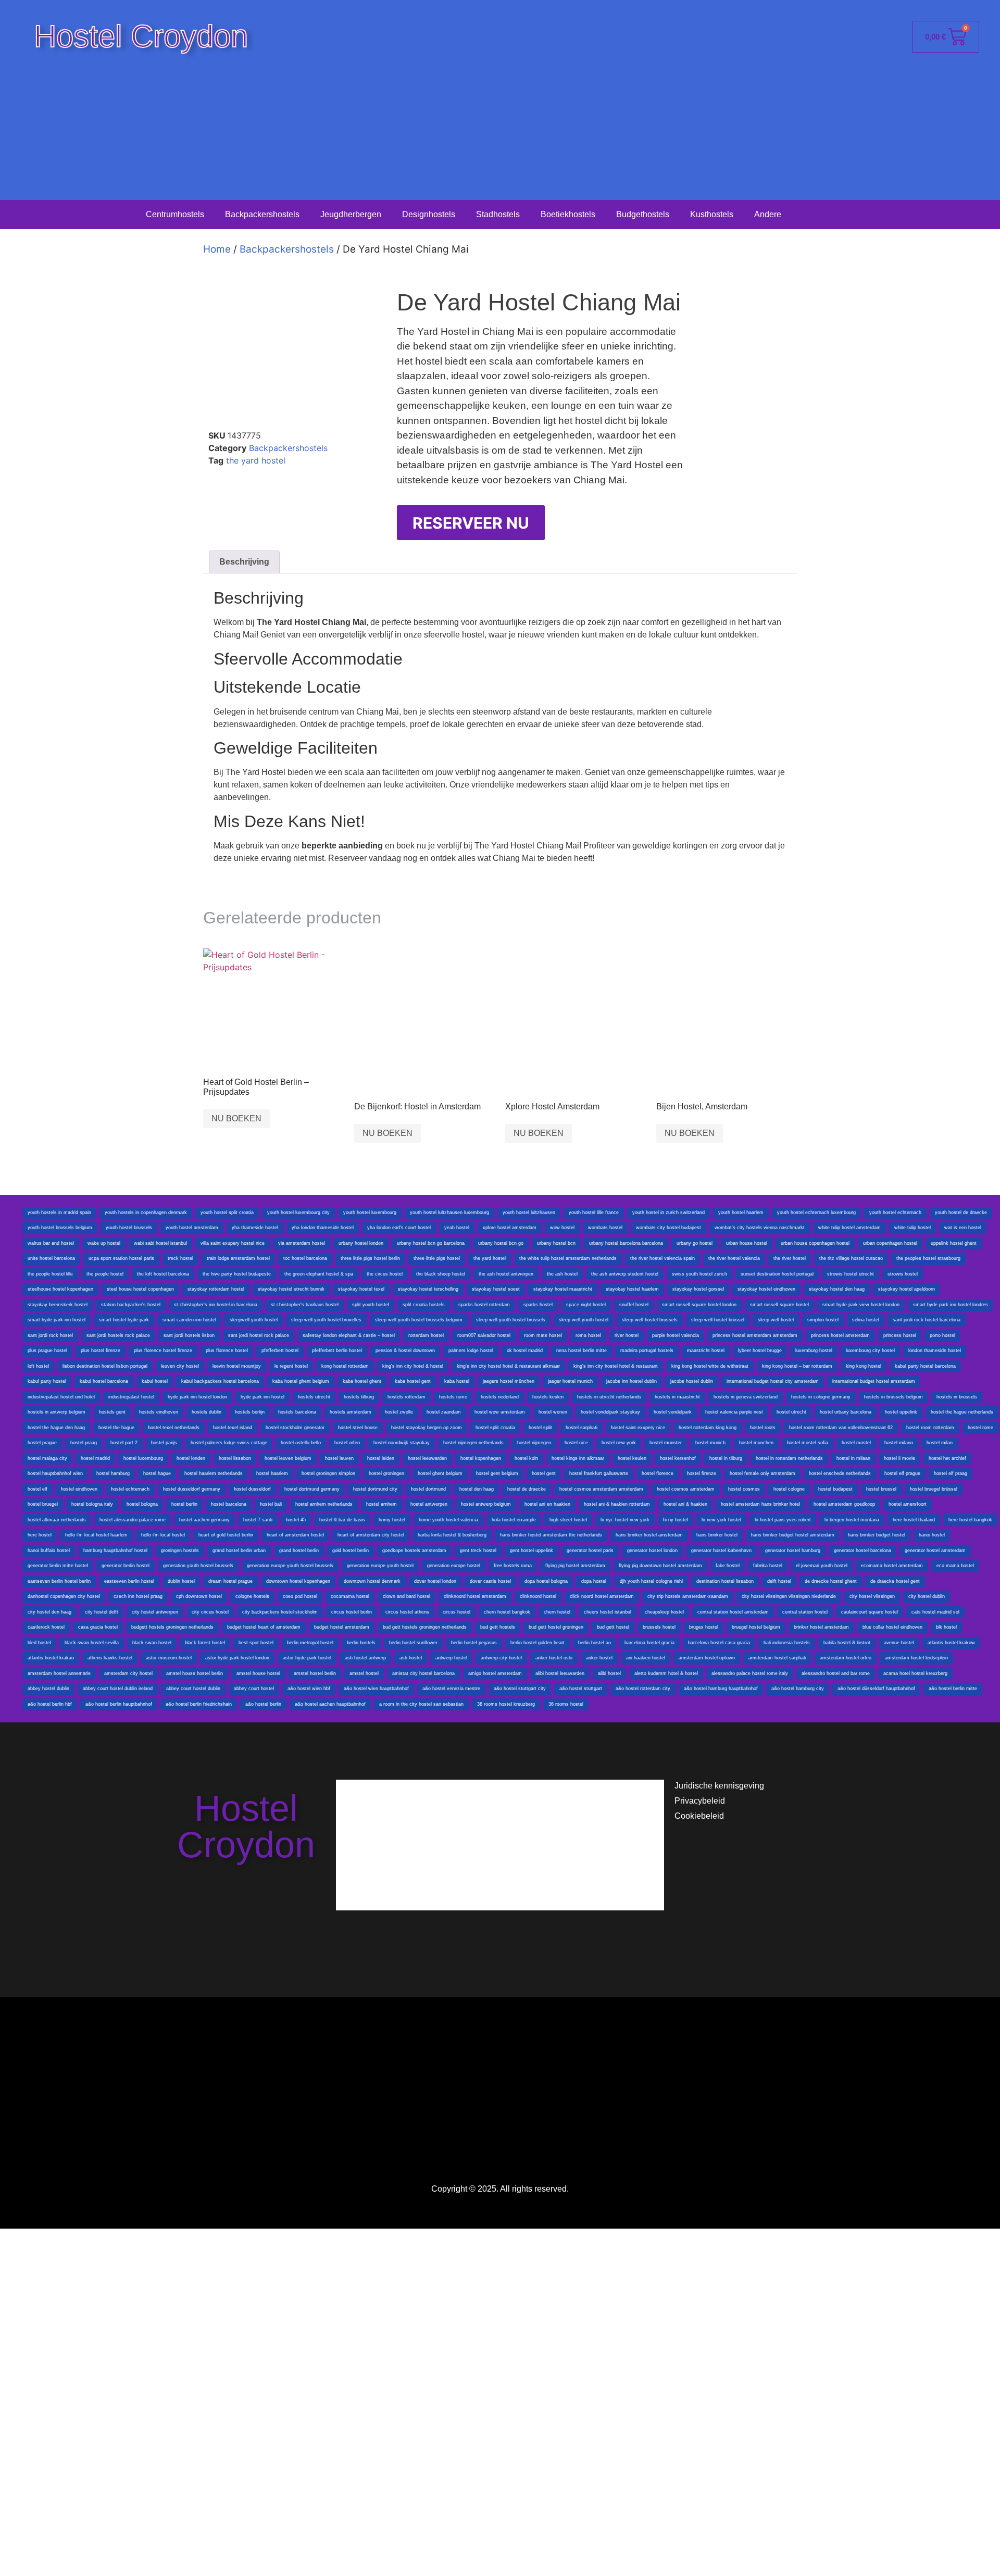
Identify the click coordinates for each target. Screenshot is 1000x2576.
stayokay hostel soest (496, 1289)
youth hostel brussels (129, 1228)
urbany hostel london (361, 1243)
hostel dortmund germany (312, 1489)
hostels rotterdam (407, 1397)
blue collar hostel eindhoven (892, 1627)
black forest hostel (205, 1643)
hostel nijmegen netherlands (473, 1443)
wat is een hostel (963, 1228)
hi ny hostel (676, 1520)
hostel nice (576, 1443)
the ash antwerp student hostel (625, 1274)
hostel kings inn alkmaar (578, 1458)
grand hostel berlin (299, 1550)
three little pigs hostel (437, 1258)
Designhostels (429, 214)
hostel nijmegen (534, 1443)
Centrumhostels (175, 214)
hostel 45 (296, 1520)
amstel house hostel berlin (195, 1673)
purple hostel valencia (676, 1335)
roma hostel (588, 1335)
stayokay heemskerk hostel (58, 1305)
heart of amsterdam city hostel (371, 1535)
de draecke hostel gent (895, 1581)
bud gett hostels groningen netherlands (425, 1627)
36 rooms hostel (566, 1704)
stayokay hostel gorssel (698, 1289)
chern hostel (557, 1612)
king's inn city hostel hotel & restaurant (616, 1366)
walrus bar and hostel (51, 1243)
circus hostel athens (407, 1612)
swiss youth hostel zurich (699, 1274)
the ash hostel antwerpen (506, 1274)
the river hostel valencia (734, 1258)
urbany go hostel (695, 1243)
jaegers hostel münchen (509, 1381)
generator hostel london (652, 1550)
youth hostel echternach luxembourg (816, 1212)
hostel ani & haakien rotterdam (617, 1504)
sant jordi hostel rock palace (259, 1335)
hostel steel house (358, 1428)
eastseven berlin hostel (129, 1581)
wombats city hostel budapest (668, 1228)
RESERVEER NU (471, 523)
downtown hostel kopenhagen (298, 1581)
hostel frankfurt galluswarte (599, 1473)
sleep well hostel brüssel (718, 1320)
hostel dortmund (428, 1489)
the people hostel (105, 1274)
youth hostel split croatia (227, 1212)
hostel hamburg (113, 1473)
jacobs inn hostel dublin (632, 1381)
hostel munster (666, 1443)
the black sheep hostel (441, 1274)
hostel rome (980, 1428)
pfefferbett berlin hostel (337, 1350)
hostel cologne (789, 1489)
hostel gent (544, 1473)
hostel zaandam (444, 1412)
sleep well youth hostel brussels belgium (419, 1320)
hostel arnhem (382, 1504)
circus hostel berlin (352, 1612)
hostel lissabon (235, 1458)
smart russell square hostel (779, 1305)
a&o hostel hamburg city (798, 1689)
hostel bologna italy (92, 1504)
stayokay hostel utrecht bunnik (291, 1289)
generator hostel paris (590, 1550)
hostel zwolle (399, 1412)
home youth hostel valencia (448, 1520)
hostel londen (191, 1458)
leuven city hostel (180, 1366)
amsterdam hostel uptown (707, 1658)
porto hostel (942, 1335)
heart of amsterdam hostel (295, 1535)
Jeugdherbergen (351, 214)
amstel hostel (364, 1673)
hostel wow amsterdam (500, 1412)
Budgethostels (643, 214)
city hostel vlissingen (872, 1596)
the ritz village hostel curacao (851, 1258)
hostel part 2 (124, 1443)
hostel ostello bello (301, 1443)
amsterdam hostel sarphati (777, 1658)
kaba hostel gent (413, 1381)
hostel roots (763, 1428)
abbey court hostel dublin (193, 1689)
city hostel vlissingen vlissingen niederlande (789, 1596)
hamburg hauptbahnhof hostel (115, 1550)
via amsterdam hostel (302, 1243)
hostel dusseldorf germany (192, 1489)
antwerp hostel (451, 1658)
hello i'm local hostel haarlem (96, 1535)
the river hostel (790, 1258)
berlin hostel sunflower (413, 1643)
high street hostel (568, 1520)
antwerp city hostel (501, 1658)
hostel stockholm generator (295, 1428)
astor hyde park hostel (307, 1658)
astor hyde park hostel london (237, 1658)
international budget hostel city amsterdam (773, 1381)
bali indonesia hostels (787, 1643)
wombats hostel (605, 1228)
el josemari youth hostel (822, 1566)
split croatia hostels (424, 1305)
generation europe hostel (454, 1566)
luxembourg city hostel (870, 1350)
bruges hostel (704, 1627)
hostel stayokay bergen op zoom (427, 1428)
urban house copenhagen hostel (815, 1243)
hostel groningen (386, 1473)
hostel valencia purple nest (734, 1412)
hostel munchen (756, 1443)
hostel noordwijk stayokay (402, 1443)
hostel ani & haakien (685, 1504)
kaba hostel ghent (362, 1381)
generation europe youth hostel (380, 1566)
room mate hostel (543, 1335)
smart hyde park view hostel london (861, 1305)
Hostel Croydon (141, 36)
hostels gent (112, 1412)
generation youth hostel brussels (198, 1566)
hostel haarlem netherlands (214, 1473)
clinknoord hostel (538, 1596)
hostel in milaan (853, 1458)
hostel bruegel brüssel (934, 1489)
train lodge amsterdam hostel (238, 1258)
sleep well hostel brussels (650, 1320)
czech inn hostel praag (138, 1596)
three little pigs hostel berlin (370, 1258)
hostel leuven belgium (288, 1458)
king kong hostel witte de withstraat (710, 1366)
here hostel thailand (914, 1520)
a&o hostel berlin (263, 1704)
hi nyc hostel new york (625, 1520)
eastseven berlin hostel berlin (59, 1581)
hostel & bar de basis (342, 1520)
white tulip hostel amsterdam (849, 1228)
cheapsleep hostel (664, 1612)
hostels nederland (500, 1397)
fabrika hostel (768, 1566)
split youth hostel (371, 1305)
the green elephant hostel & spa (319, 1274)
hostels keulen (548, 1397)
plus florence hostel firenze (163, 1350)
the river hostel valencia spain (662, 1258)
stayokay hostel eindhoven (766, 1289)
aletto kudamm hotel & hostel (666, 1673)
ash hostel (411, 1658)
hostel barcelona (229, 1504)
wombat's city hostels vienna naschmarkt (760, 1228)
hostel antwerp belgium (486, 1504)
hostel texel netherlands (174, 1428)
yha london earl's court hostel (399, 1228)
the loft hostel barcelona (163, 1274)
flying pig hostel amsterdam (575, 1566)
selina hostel (866, 1320)
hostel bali (271, 1504)
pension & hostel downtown (405, 1350)
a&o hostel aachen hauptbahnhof (330, 1704)
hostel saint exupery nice (638, 1428)
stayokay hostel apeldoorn (907, 1289)
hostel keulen (632, 1458)
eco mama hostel (955, 1566)
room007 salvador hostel (484, 1335)
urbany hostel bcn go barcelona (431, 1243)
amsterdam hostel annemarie (59, 1673)
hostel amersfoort (908, 1504)
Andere (768, 214)
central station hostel (805, 1612)
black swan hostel (152, 1643)
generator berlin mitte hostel (58, 1566)
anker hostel (599, 1658)
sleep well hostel (776, 1320)
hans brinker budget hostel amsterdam (793, 1535)
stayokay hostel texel (361, 1289)
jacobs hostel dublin (692, 1381)
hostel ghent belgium (440, 1473)
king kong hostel (864, 1366)
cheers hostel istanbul (608, 1612)
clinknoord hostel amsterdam (475, 1596)
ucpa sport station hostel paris (121, 1258)
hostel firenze (702, 1473)
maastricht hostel (706, 1350)
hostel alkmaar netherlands (57, 1520)
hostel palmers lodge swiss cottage (229, 1443)
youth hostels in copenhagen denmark (146, 1212)
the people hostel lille (50, 1274)
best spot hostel (256, 1643)
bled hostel (39, 1643)
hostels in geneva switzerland (746, 1397)
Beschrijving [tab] (244, 562)
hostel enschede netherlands (840, 1473)
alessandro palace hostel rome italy (750, 1673)
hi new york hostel (721, 1520)
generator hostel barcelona (863, 1550)
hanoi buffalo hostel (49, 1550)
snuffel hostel (634, 1305)
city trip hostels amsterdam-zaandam (688, 1596)
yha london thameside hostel (323, 1228)
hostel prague (42, 1443)
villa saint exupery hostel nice (233, 1243)
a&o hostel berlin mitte (953, 1689)
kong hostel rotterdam (345, 1366)
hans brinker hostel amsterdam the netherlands (551, 1535)
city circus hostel (210, 1612)
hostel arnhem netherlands (324, 1504)
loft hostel (38, 1366)
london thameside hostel (935, 1350)
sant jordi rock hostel (50, 1335)
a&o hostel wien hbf (309, 1689)
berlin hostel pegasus (474, 1643)
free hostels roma (513, 1566)
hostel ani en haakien (547, 1504)
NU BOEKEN (236, 1118)
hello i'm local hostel (163, 1535)
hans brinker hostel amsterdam (649, 1535)
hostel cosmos (744, 1489)
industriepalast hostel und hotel (61, 1397)
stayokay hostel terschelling (428, 1289)
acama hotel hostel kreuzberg (915, 1673)
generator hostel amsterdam (935, 1550)
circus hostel (457, 1612)
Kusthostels (712, 214)
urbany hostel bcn (556, 1243)
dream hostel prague (230, 1581)
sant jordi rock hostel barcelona (927, 1320)
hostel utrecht (791, 1412)
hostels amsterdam (351, 1412)
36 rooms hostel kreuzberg (506, 1704)
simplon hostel (823, 1320)
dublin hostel (181, 1581)
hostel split (540, 1428)
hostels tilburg (359, 1397)
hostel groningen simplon (328, 1473)
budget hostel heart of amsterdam (264, 1627)
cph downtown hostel (199, 1596)
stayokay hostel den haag (837, 1289)
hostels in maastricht (677, 1397)
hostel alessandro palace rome (133, 1520)
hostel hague (157, 1473)
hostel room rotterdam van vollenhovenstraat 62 (841, 1428)
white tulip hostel (913, 1228)
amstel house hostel (258, 1673)
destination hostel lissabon (725, 1581)
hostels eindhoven (159, 1412)
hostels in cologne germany (821, 1397)
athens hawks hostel (110, 1658)
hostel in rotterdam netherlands (789, 1458)
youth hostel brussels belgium (60, 1228)
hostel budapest (835, 1489)
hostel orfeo (347, 1443)
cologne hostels (252, 1596)
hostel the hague (116, 1428)
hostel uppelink (901, 1412)
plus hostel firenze (101, 1350)
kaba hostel (457, 1381)
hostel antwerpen (429, 1504)
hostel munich (710, 1443)
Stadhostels (498, 214)
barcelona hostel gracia (649, 1643)
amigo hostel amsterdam (495, 1673)
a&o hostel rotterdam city (643, 1689)
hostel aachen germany (204, 1520)
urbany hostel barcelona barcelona (626, 1243)
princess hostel (900, 1335)
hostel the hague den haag (56, 1428)
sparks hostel (538, 1305)
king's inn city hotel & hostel (413, 1366)
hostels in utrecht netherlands (609, 1397)
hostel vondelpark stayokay (610, 1412)
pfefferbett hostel (280, 1350)
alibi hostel (609, 1673)
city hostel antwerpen (155, 1612)
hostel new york (619, 1443)
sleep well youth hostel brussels (511, 1320)
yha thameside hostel (255, 1228)
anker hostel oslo (554, 1658)
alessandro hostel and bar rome (836, 1673)
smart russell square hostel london (699, 1305)
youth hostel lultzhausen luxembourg (449, 1212)
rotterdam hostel (426, 1335)
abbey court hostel (254, 1689)
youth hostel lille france (594, 1212)
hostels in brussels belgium (893, 1397)
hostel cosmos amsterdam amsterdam (601, 1489)
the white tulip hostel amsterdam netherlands (568, 1258)
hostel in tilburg (726, 1458)
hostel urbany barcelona (846, 1412)
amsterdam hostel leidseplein (916, 1658)
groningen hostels (180, 1550)
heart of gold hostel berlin (226, 1535)
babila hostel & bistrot (847, 1643)
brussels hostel (659, 1627)
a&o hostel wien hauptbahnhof (376, 1689)
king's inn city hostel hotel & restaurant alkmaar (508, 1366)
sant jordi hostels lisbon (189, 1335)
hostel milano (899, 1443)
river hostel (627, 1335)
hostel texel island (233, 1428)
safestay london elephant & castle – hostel (349, 1335)
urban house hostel (747, 1243)
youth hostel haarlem (741, 1212)
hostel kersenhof (678, 1458)
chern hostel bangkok (507, 1612)
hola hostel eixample (514, 1520)
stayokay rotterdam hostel (216, 1289)
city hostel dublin (927, 1596)
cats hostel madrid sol (935, 1612)
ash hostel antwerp (365, 1658)
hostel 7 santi (258, 1520)
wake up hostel (104, 1243)
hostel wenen (553, 1412)
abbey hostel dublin (48, 1689)
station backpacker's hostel (131, 1305)
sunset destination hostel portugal (777, 1274)
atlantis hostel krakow (951, 1643)
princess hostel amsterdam (840, 1335)
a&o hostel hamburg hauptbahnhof (721, 1689)
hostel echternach (130, 1489)
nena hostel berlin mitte (582, 1350)
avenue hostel (899, 1643)
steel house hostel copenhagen (140, 1289)
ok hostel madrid (525, 1350)
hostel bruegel (43, 1504)
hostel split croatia (495, 1428)
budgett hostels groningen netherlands (172, 1627)
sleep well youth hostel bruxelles (326, 1320)
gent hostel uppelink (532, 1550)
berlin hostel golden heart (537, 1643)
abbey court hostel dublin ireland (118, 1689)
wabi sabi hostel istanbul (160, 1243)
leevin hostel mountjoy (237, 1366)
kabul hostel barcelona (104, 1381)
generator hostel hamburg (793, 1550)
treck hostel (180, 1258)
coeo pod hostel (300, 1596)
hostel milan (940, 1443)
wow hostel (562, 1228)
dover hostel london (435, 1581)
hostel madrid (95, 1458)
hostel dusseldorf (252, 1489)
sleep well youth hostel (584, 1320)
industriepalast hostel (131, 1397)
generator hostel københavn (721, 1550)
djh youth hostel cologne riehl (651, 1581)
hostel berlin (184, 1504)
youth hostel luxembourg (370, 1212)
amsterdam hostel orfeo (846, 1658)
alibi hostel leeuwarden (560, 1673)
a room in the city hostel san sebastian (421, 1704)
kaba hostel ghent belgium (301, 1381)
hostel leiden (381, 1458)
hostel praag (84, 1443)
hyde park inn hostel (262, 1397)
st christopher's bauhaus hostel (305, 1305)
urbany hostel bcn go (501, 1243)
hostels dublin (207, 1412)
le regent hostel (291, 1366)
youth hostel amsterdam (192, 1228)
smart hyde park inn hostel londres (951, 1305)
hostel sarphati (582, 1428)
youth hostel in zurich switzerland (668, 1212)
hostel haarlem (272, 1473)
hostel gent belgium (497, 1473)
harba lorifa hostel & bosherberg (452, 1535)
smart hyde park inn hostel (57, 1320)
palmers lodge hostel (471, 1350)
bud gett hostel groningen (556, 1627)
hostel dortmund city (375, 1489)
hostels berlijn (250, 1412)
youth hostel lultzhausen (529, 1212)
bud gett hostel (613, 1627)
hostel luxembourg (143, 1458)
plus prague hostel (47, 1350)
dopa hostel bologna (546, 1581)
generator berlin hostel (126, 1566)
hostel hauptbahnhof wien (55, 1473)
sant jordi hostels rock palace (118, 1335)
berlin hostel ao (595, 1643)
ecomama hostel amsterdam (892, 1566)
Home (217, 249)
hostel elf (37, 1489)
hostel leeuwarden (427, 1458)
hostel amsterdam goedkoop (844, 1504)
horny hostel (392, 1520)
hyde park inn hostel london (197, 1397)
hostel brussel (881, 1489)
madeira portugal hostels (647, 1350)
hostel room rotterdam (930, 1428)
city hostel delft (102, 1612)
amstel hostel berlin (315, 1673)
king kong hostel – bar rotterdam (797, 1366)
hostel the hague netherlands (962, 1412)
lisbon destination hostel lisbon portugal (105, 1366)
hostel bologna (142, 1504)
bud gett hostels (498, 1627)
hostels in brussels (957, 1397)
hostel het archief (947, 1458)
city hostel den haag (49, 1612)
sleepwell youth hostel (254, 1320)
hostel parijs (164, 1443)
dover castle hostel (490, 1581)
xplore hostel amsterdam (510, 1228)
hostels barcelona (297, 1412)
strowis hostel (903, 1274)
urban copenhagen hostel (890, 1243)
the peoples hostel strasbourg (928, 1258)
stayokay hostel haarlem (632, 1289)
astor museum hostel (169, 1658)
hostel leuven (339, 1458)
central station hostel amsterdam (733, 1612)
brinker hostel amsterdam (821, 1627)
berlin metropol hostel (310, 1643)
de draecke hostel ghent (831, 1581)
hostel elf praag (951, 1473)
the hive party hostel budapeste (237, 1274)
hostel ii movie (899, 1458)
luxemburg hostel (814, 1350)
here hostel (40, 1535)
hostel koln (526, 1458)
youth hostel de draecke (961, 1212)
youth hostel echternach (895, 1212)
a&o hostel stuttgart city (520, 1689)
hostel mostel (856, 1443)
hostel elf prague (902, 1473)
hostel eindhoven (79, 1489)
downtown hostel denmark (372, 1581)
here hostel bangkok (970, 1520)
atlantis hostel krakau (51, 1658)
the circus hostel (385, 1274)
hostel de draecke (527, 1489)
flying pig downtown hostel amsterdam (660, 1566)
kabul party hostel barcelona (925, 1366)
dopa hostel (594, 1581)
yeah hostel (457, 1228)
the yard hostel (256, 460)
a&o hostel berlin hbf (50, 1704)
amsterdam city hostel (128, 1673)
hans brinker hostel (717, 1535)
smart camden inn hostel (189, 1320)
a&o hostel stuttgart (581, 1689)
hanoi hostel (932, 1535)
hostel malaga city (47, 1458)
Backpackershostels (262, 214)
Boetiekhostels (568, 214)
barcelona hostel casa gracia (719, 1643)
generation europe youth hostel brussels (290, 1566)
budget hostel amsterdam (342, 1627)
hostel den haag (477, 1489)
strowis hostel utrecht (851, 1274)
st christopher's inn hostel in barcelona (216, 1305)
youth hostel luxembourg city (298, 1212)
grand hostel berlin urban (239, 1550)
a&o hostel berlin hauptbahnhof (119, 1704)
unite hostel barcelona (51, 1258)
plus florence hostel (227, 1350)
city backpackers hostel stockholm (280, 1612)
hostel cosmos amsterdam (686, 1489)
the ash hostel (562, 1274)
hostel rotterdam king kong (708, 1428)
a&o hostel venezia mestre (451, 1689)
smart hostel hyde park (124, 1320)
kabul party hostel (47, 1381)
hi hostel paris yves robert (783, 1520)
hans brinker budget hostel (877, 1535)
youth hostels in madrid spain (59, 1212)
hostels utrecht (314, 1397)
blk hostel (946, 1627)
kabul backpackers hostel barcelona (220, 1381)
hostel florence (658, 1473)
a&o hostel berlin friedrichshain (199, 1704)
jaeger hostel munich (570, 1381)
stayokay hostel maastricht (563, 1289)
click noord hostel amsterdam (602, 1596)
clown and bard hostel (407, 1596)
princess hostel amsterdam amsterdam (755, 1335)
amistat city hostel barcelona (423, 1673)
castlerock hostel (46, 1627)
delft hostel (779, 1581)
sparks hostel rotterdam (484, 1305)
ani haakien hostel (646, 1658)
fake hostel (728, 1566)
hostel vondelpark (673, 1412)
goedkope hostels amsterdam (414, 1550)
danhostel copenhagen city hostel (64, 1596)
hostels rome (453, 1397)
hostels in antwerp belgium (57, 1412)
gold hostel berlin (351, 1550)
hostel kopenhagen (481, 1458)
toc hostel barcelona (305, 1258)
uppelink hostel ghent (954, 1243)
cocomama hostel (350, 1596)
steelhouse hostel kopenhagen (60, 1289)
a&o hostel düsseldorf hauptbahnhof (876, 1689)
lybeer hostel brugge (760, 1350)
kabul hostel (155, 1381)
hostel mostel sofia (808, 1443)
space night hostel (586, 1305)
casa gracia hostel (98, 1627)
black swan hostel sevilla (92, 1643)
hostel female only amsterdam (762, 1473)
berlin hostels (361, 1643)
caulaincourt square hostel (870, 1612)
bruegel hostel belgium (756, 1627)
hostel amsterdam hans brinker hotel (760, 1504)
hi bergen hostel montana (852, 1520)
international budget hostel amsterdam (874, 1381)
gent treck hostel (478, 1550)
